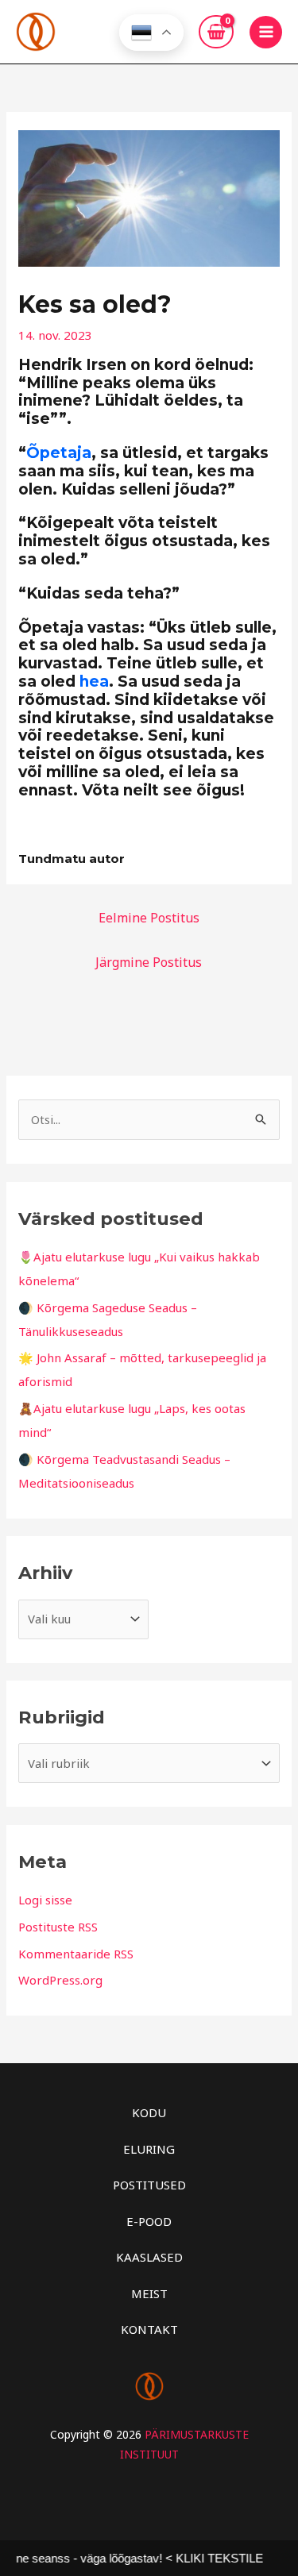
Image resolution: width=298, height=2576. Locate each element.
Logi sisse (45, 1900)
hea (94, 682)
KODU (149, 2112)
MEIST (149, 2293)
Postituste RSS (58, 1927)
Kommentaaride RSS (76, 1954)
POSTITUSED (149, 2185)
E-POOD (149, 2221)
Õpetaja (59, 453)
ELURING (149, 2149)
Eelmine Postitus (149, 918)
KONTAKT (149, 2329)
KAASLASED (149, 2257)
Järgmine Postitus (149, 962)
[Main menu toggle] (266, 32)
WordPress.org (60, 1980)
